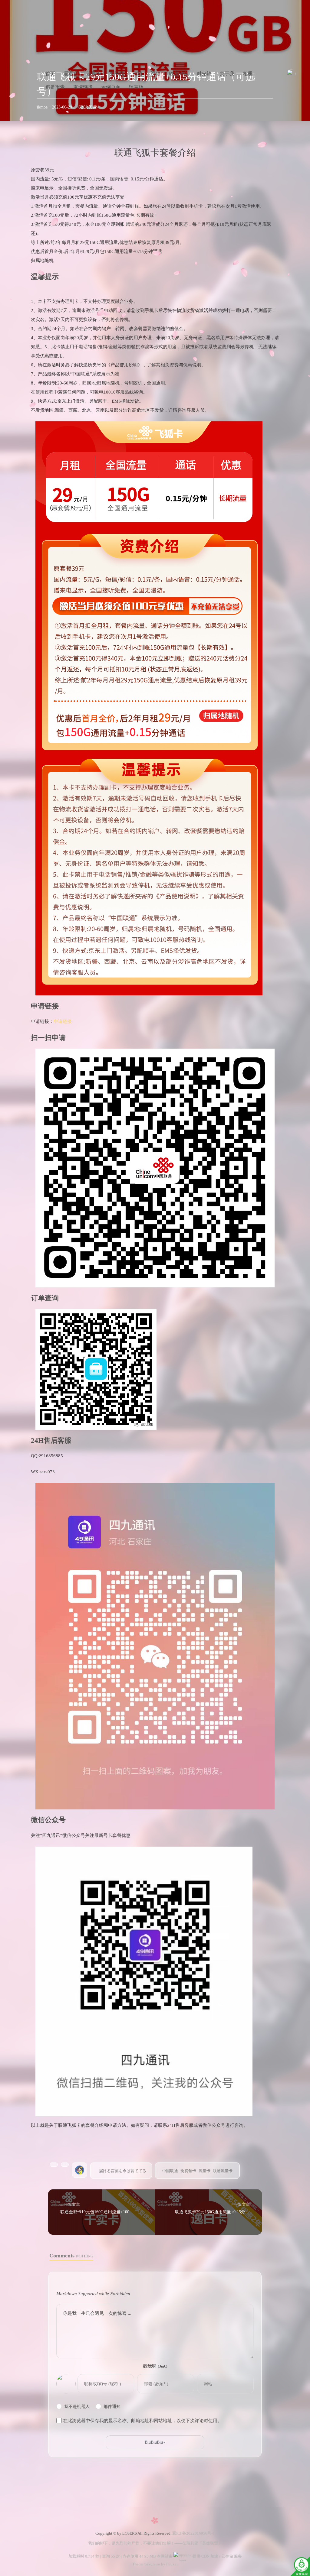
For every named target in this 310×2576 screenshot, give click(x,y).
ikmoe (42, 107)
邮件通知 (112, 2407)
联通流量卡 (223, 2171)
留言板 (136, 87)
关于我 (117, 74)
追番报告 (55, 87)
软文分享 (179, 74)
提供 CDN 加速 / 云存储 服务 (217, 2556)
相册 (248, 74)
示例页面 (111, 87)
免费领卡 (188, 2171)
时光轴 (204, 74)
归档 (137, 74)
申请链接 (63, 1021)
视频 (156, 74)
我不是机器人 (77, 2407)
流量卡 (94, 74)
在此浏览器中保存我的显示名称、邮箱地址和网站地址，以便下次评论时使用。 (142, 2421)
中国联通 (170, 2171)
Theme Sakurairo (146, 2564)
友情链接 (83, 87)
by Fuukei (169, 2564)
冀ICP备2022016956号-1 (193, 2533)
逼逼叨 (71, 74)
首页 (50, 74)
